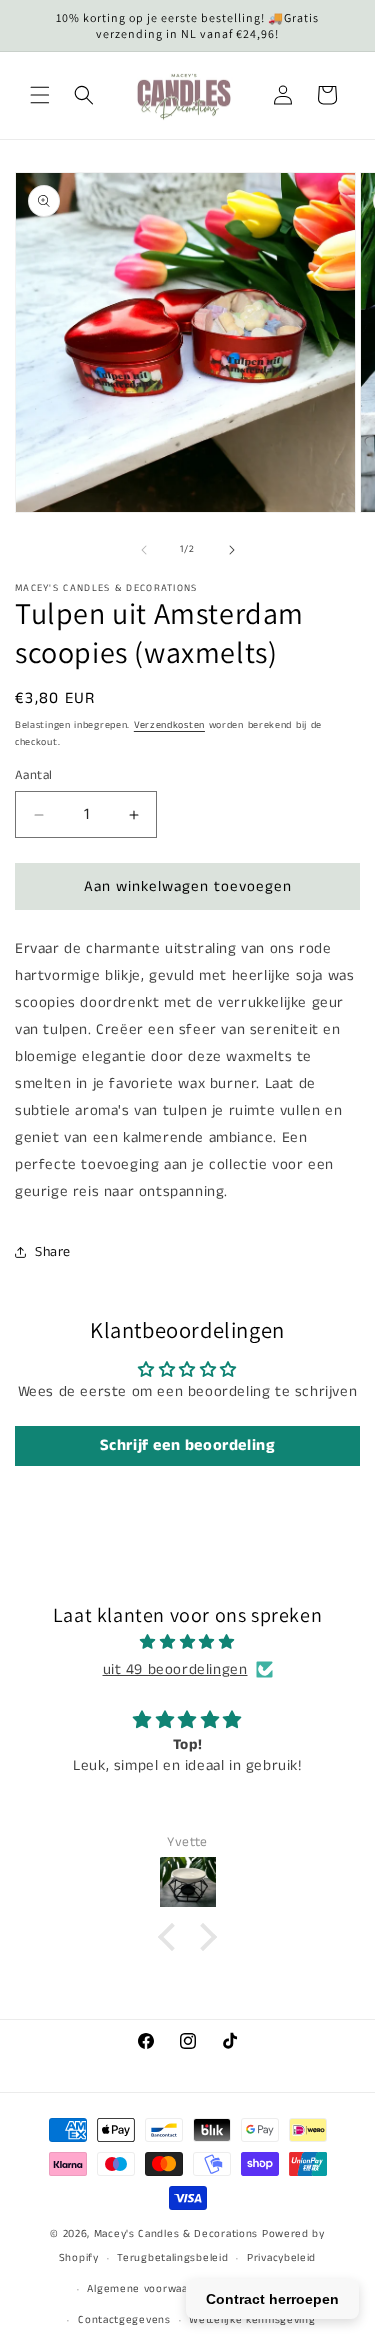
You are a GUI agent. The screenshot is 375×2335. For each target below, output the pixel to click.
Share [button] (53, 1252)
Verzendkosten (169, 725)
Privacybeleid (281, 2258)
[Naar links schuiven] (144, 550)
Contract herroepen (272, 2299)
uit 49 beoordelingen (175, 1669)
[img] (187, 1642)
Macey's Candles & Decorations (176, 2234)
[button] (40, 95)
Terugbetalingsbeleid (172, 2258)
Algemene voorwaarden (149, 2289)
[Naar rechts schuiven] (232, 550)
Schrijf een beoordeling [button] (188, 1445)
